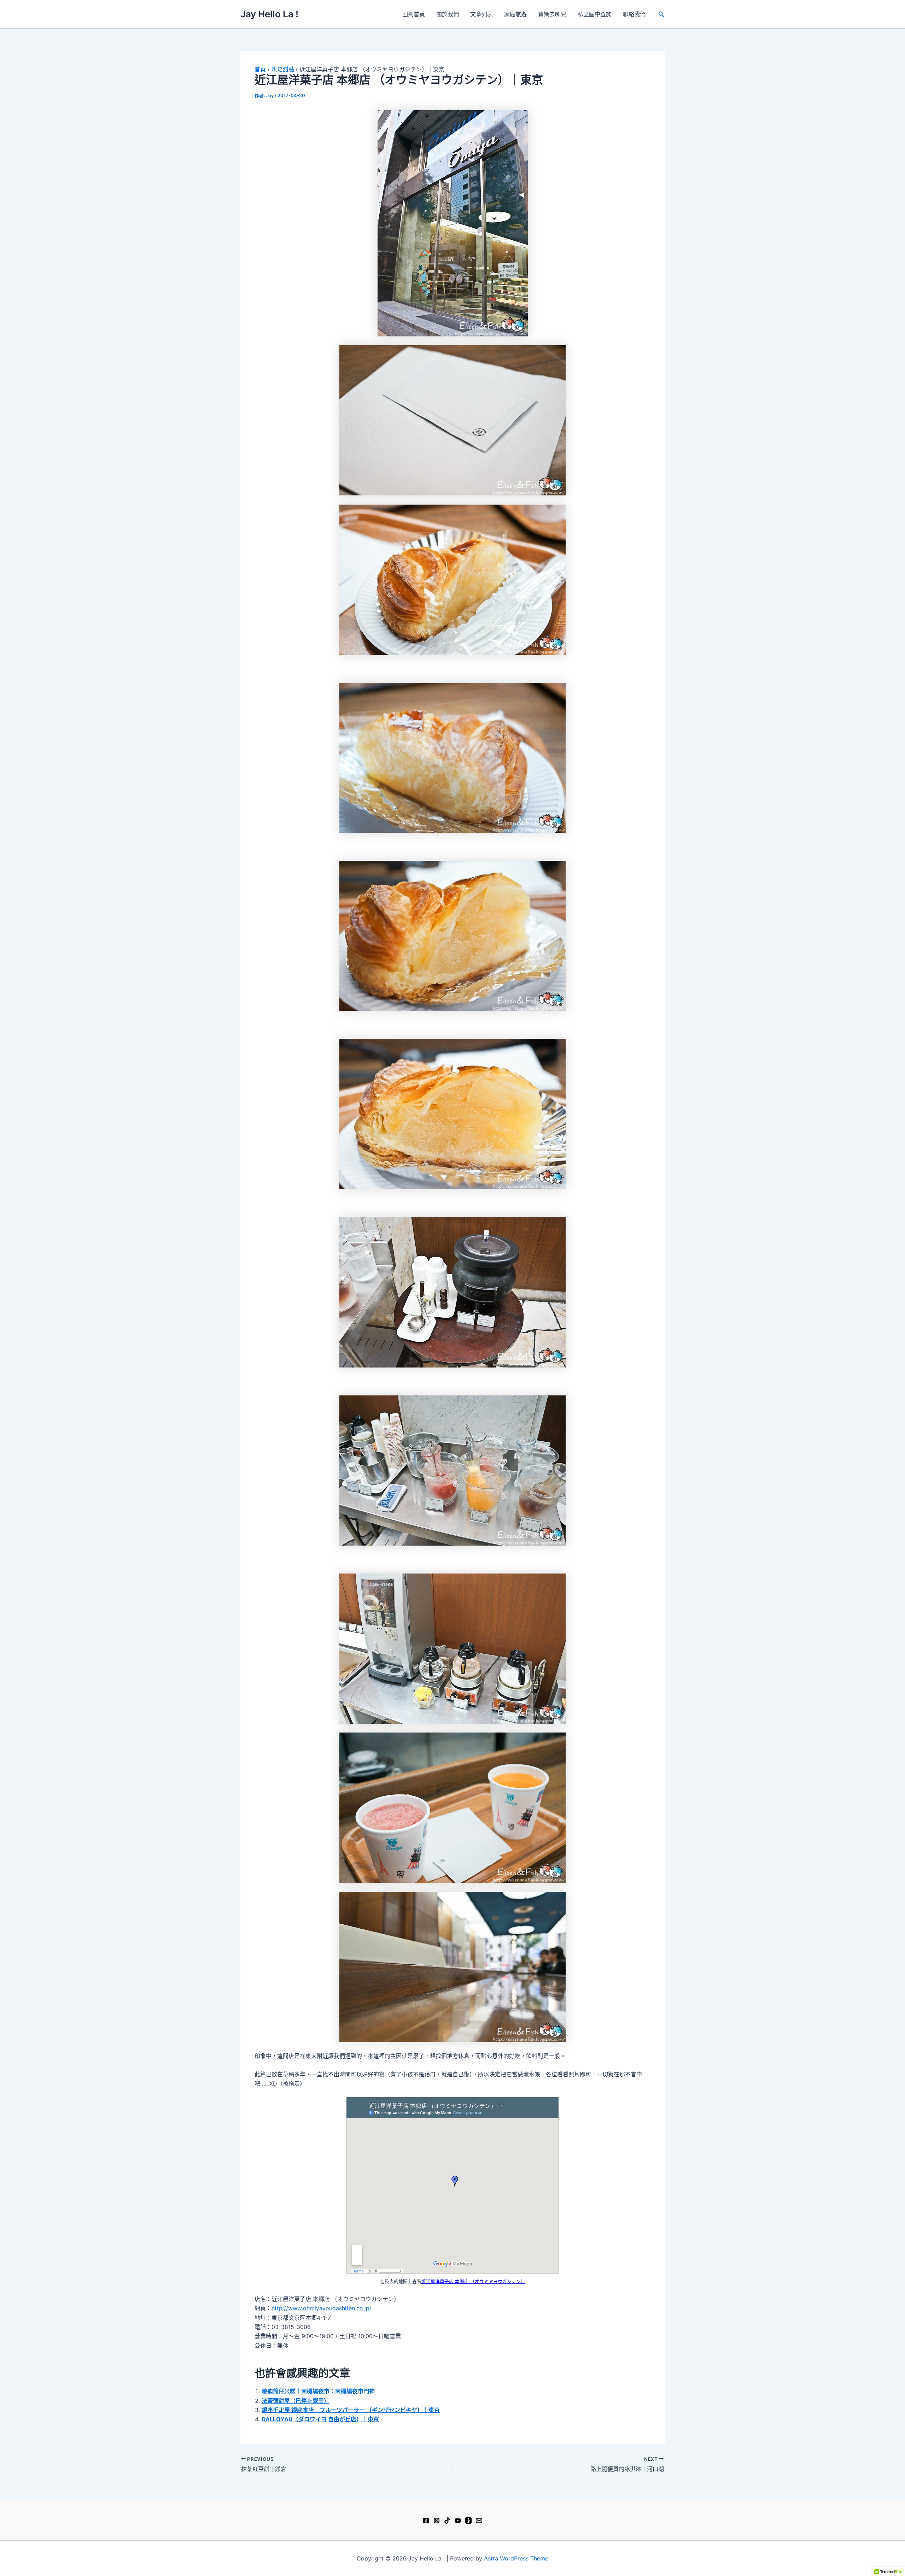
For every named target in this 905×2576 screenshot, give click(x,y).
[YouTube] (458, 2521)
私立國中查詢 (595, 14)
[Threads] (468, 2521)
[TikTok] (447, 2521)
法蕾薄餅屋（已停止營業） (296, 2401)
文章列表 (481, 14)
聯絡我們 (634, 14)
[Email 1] (479, 2521)
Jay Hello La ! (269, 14)
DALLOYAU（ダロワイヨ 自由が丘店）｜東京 (320, 2419)
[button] (661, 14)
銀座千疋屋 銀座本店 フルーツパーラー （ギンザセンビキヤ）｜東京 (351, 2410)
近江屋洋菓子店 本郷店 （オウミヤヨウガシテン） (473, 2281)
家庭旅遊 (515, 14)
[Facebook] (426, 2521)
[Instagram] (437, 2521)
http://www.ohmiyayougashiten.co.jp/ (322, 2308)
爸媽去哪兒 (552, 14)
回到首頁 (414, 14)
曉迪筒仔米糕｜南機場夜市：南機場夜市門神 (318, 2391)
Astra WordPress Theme (516, 2558)
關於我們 (448, 14)
